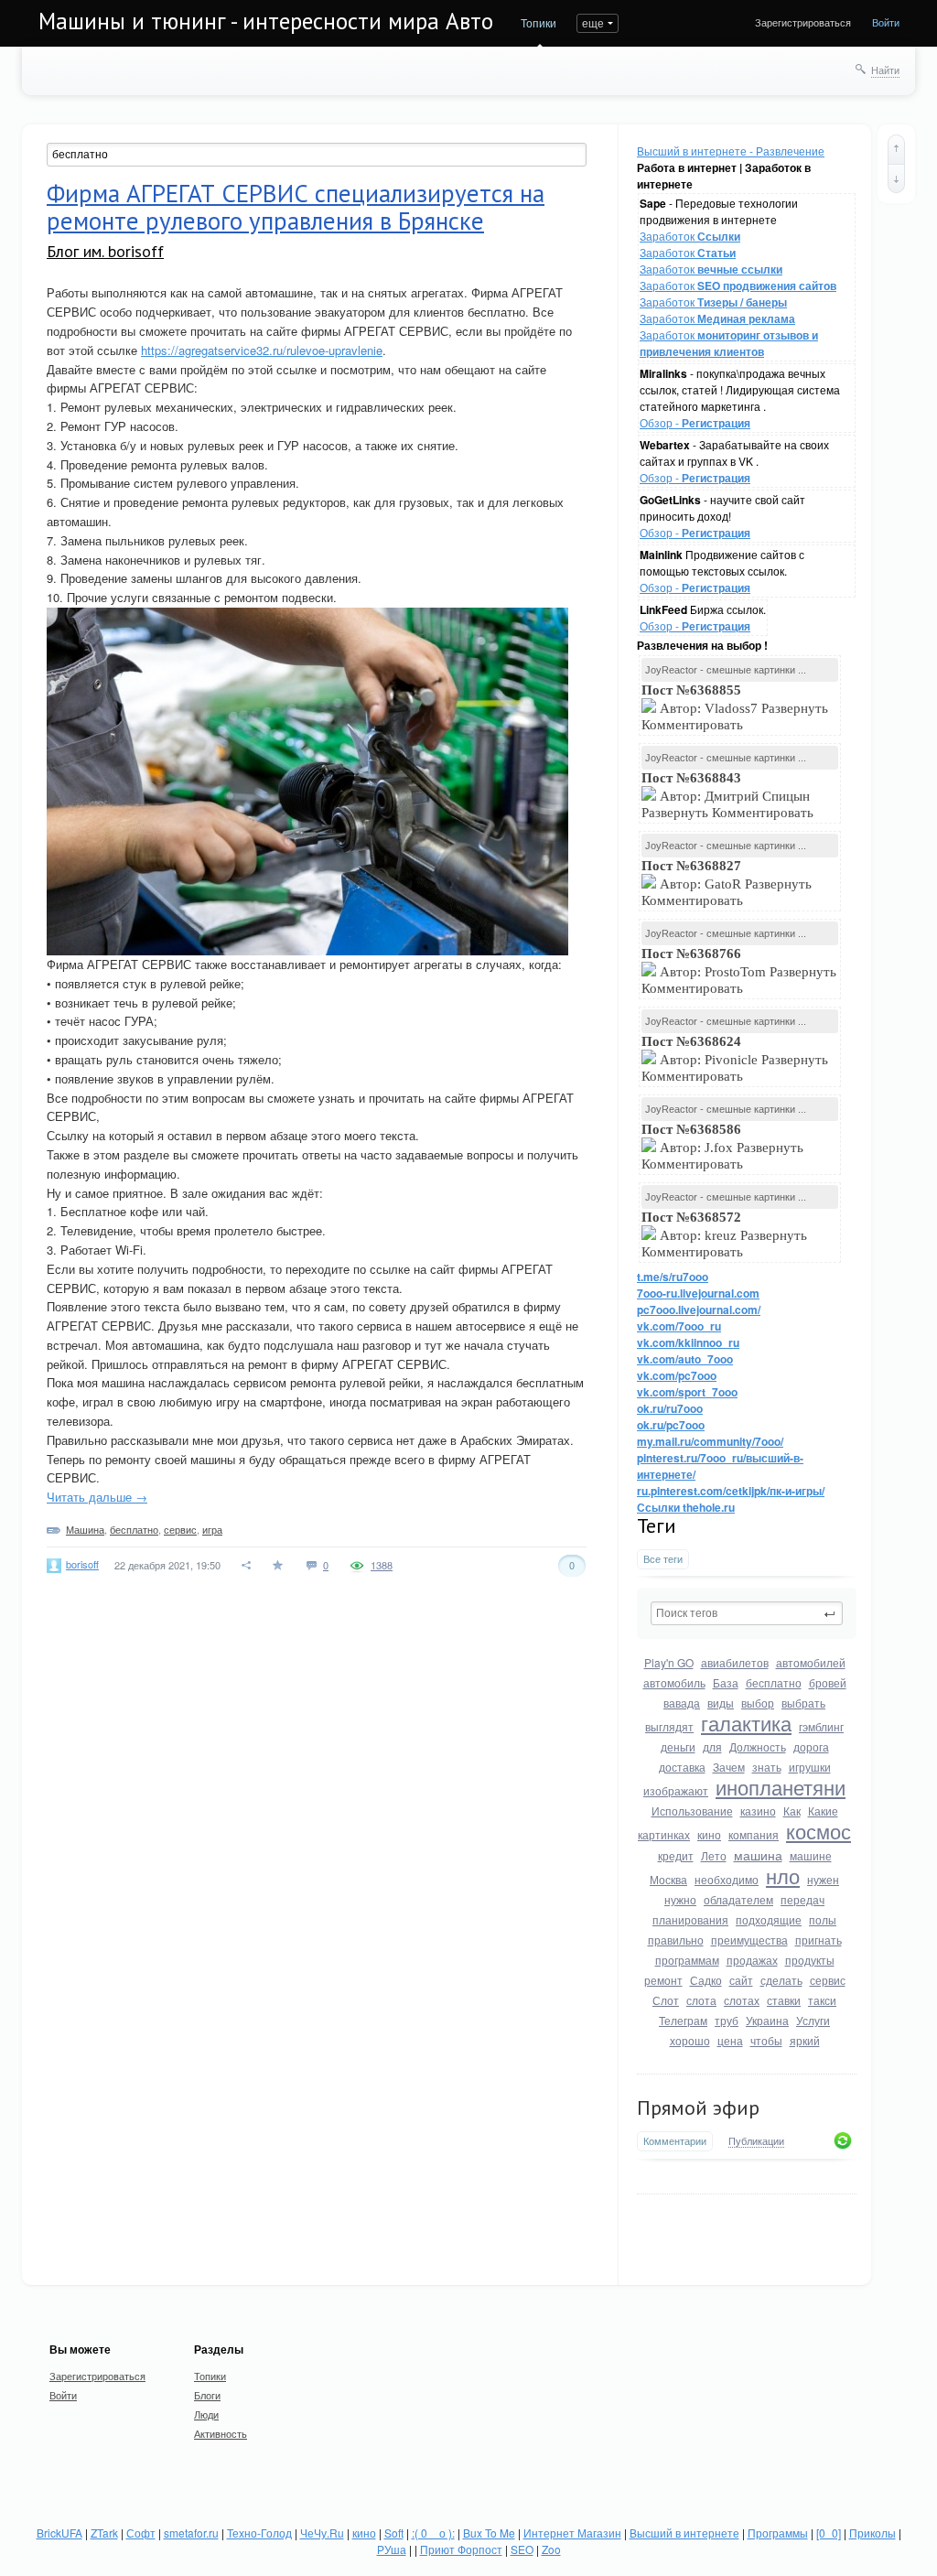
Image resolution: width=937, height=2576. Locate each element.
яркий (805, 2040)
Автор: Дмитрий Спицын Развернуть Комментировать (729, 795)
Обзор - (695, 422)
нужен (823, 1879)
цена (730, 2040)
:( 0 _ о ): (433, 2533)
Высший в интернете (684, 2533)
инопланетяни (781, 1787)
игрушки (810, 1767)
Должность (758, 1746)
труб (727, 2020)
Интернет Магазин (572, 2533)
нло (783, 1875)
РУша (392, 2549)
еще (593, 22)
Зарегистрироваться (803, 22)
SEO (522, 2549)
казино (758, 1811)
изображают (676, 1790)
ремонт (663, 1980)
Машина (85, 1529)
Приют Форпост (461, 2549)
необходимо (727, 1879)
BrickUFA (59, 2533)
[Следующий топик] (896, 178)
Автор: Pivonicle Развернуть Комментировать (735, 1059)
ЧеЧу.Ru (322, 2533)
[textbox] (747, 1613)
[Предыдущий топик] (896, 149)
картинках (664, 1834)
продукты (810, 1960)
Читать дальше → (97, 1497)
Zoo (551, 2549)
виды (721, 1703)
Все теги (663, 1559)
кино (709, 1834)
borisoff (82, 1564)
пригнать (819, 1940)
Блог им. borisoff (105, 251)
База (726, 1682)
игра (212, 1529)
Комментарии (675, 2141)
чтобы (766, 2040)
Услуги (813, 2020)
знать (767, 1767)
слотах (742, 2000)
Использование (692, 1811)
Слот (666, 2000)
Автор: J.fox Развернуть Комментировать (722, 1147)
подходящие (769, 1919)
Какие (823, 1811)
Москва (668, 1879)
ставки (784, 2000)
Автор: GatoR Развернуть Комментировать (727, 883)
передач (802, 1899)
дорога (811, 1746)
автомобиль (674, 1682)
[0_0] (829, 2533)
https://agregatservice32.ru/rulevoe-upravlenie (262, 350)
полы (823, 1919)
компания (754, 1834)
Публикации (756, 2141)
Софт (141, 2533)
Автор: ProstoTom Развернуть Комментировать (739, 971)
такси (822, 2000)
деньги (678, 1746)
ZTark (104, 2533)
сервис (828, 1980)
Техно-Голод (259, 2533)
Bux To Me (489, 2533)
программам (687, 1960)
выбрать (803, 1703)
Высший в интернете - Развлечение (731, 151)
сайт (741, 1980)
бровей (828, 1682)
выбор (758, 1703)
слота (701, 2000)
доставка (682, 1767)
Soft (394, 2533)
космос (819, 1831)
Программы (778, 2533)
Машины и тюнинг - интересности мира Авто (266, 21)
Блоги (207, 2395)
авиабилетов (735, 1662)
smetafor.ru (191, 2533)
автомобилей (811, 1662)
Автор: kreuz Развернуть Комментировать (724, 1234)
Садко (706, 1980)
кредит (676, 1855)
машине (811, 1855)
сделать (781, 1980)
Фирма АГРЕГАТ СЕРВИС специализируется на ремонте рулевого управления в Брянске (296, 207)
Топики (539, 22)
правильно (676, 1940)
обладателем (738, 1899)
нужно (680, 1899)
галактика (746, 1723)
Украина (767, 2020)
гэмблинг (821, 1726)
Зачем (729, 1767)
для (712, 1746)
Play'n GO (669, 1662)
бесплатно (774, 1682)
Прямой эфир (698, 2107)
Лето (714, 1855)
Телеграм (683, 2020)
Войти (886, 22)
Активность (221, 2433)
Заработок (690, 236)
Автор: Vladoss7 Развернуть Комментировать (735, 707)
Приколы (872, 2533)
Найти (885, 70)
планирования (690, 1919)
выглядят (669, 1726)
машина (758, 1855)
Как (792, 1811)
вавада (682, 1703)
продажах (752, 1960)
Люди (206, 2414)
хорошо (690, 2040)
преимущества (749, 1940)
